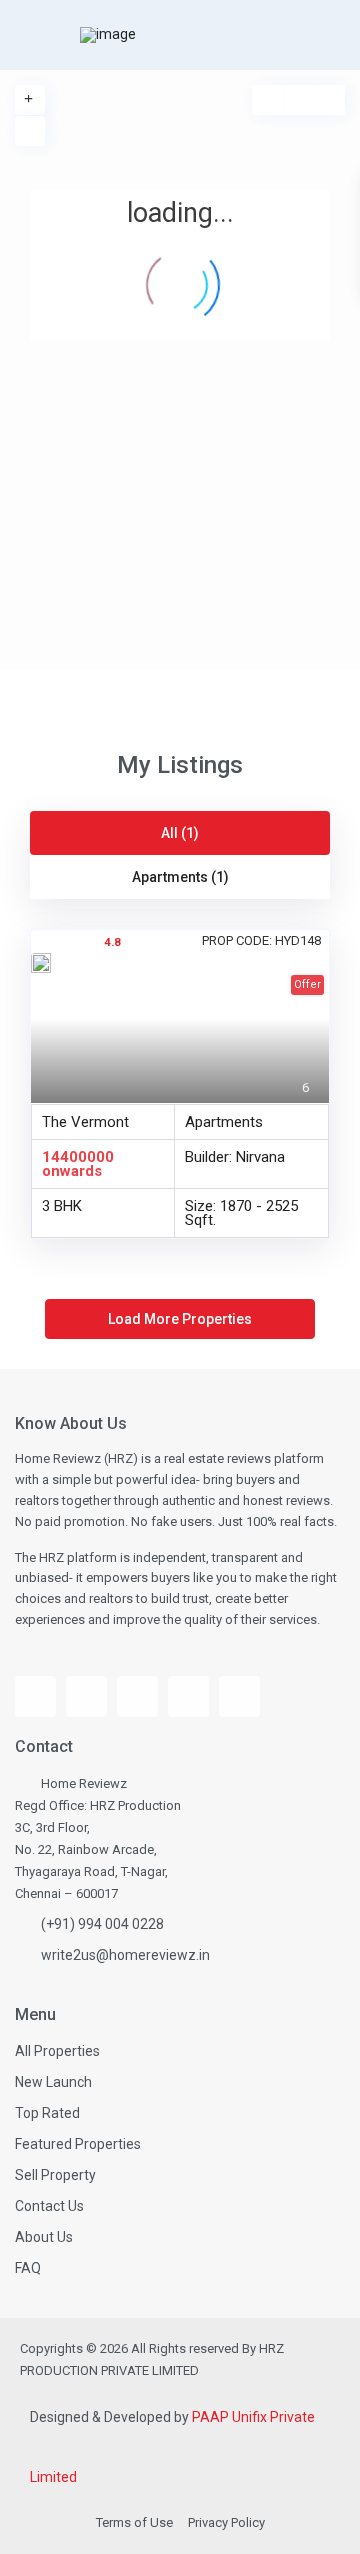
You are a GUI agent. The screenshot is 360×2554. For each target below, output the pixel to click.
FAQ (28, 2268)
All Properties (57, 2051)
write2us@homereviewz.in (125, 1955)
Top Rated (47, 2113)
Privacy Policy (226, 2522)
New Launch (53, 2082)
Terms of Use (134, 2522)
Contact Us (49, 2206)
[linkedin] (188, 1696)
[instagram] (137, 1696)
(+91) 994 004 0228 (102, 1924)
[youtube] (86, 1696)
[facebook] (35, 1696)
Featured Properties (78, 2144)
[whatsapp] (239, 1696)
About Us (44, 2237)
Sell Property (55, 2175)
